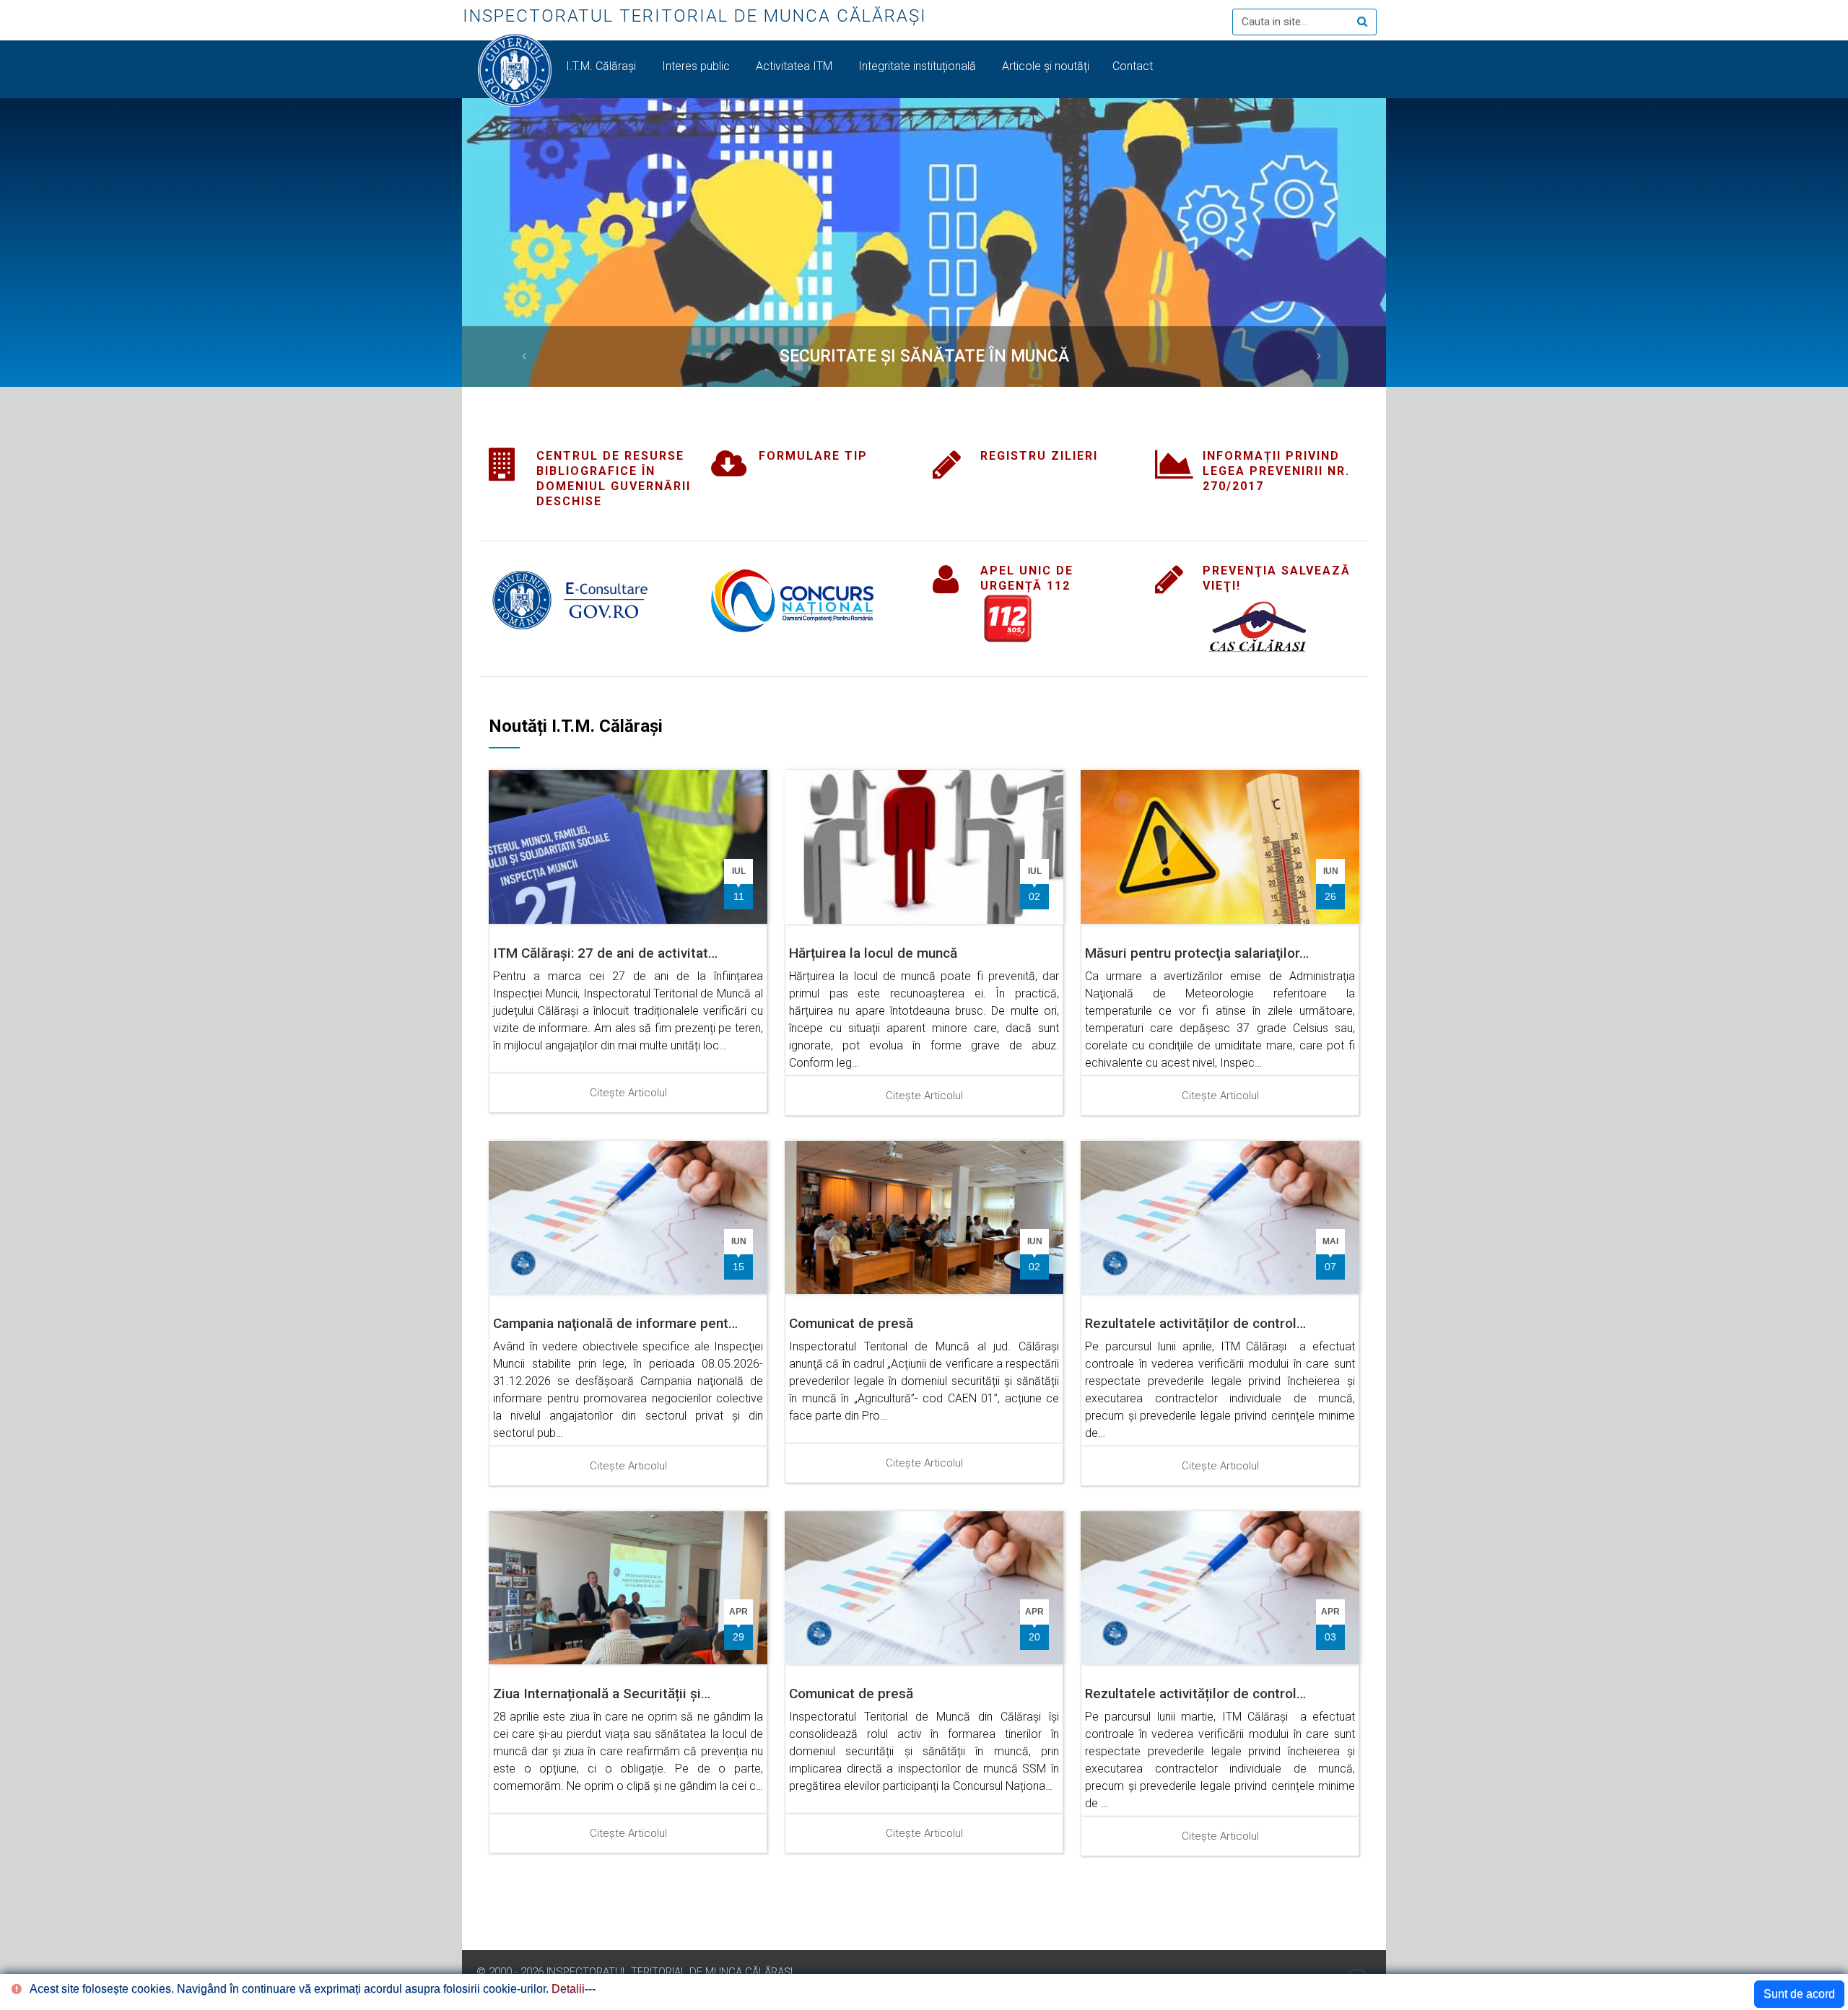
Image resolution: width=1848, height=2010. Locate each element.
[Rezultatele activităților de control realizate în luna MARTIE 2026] (1220, 1587)
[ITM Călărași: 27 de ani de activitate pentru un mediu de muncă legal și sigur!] (628, 846)
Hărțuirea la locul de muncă (873, 953)
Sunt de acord (1799, 1994)
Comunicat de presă (851, 1323)
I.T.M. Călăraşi (602, 66)
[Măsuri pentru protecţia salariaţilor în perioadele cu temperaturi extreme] (1220, 846)
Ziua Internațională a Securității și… (602, 1694)
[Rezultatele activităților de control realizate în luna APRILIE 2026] (1220, 1216)
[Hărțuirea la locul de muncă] (924, 846)
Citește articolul (628, 1093)
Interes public (697, 66)
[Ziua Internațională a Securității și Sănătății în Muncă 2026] (628, 1587)
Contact (1134, 66)
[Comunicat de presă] (924, 1216)
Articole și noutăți (1046, 66)
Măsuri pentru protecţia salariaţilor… (1197, 953)
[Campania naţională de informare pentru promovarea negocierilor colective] (628, 1216)
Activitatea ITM (796, 66)
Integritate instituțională (919, 66)
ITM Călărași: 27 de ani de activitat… (605, 953)
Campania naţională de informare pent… (615, 1323)
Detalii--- (574, 1989)
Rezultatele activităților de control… (1195, 1323)
